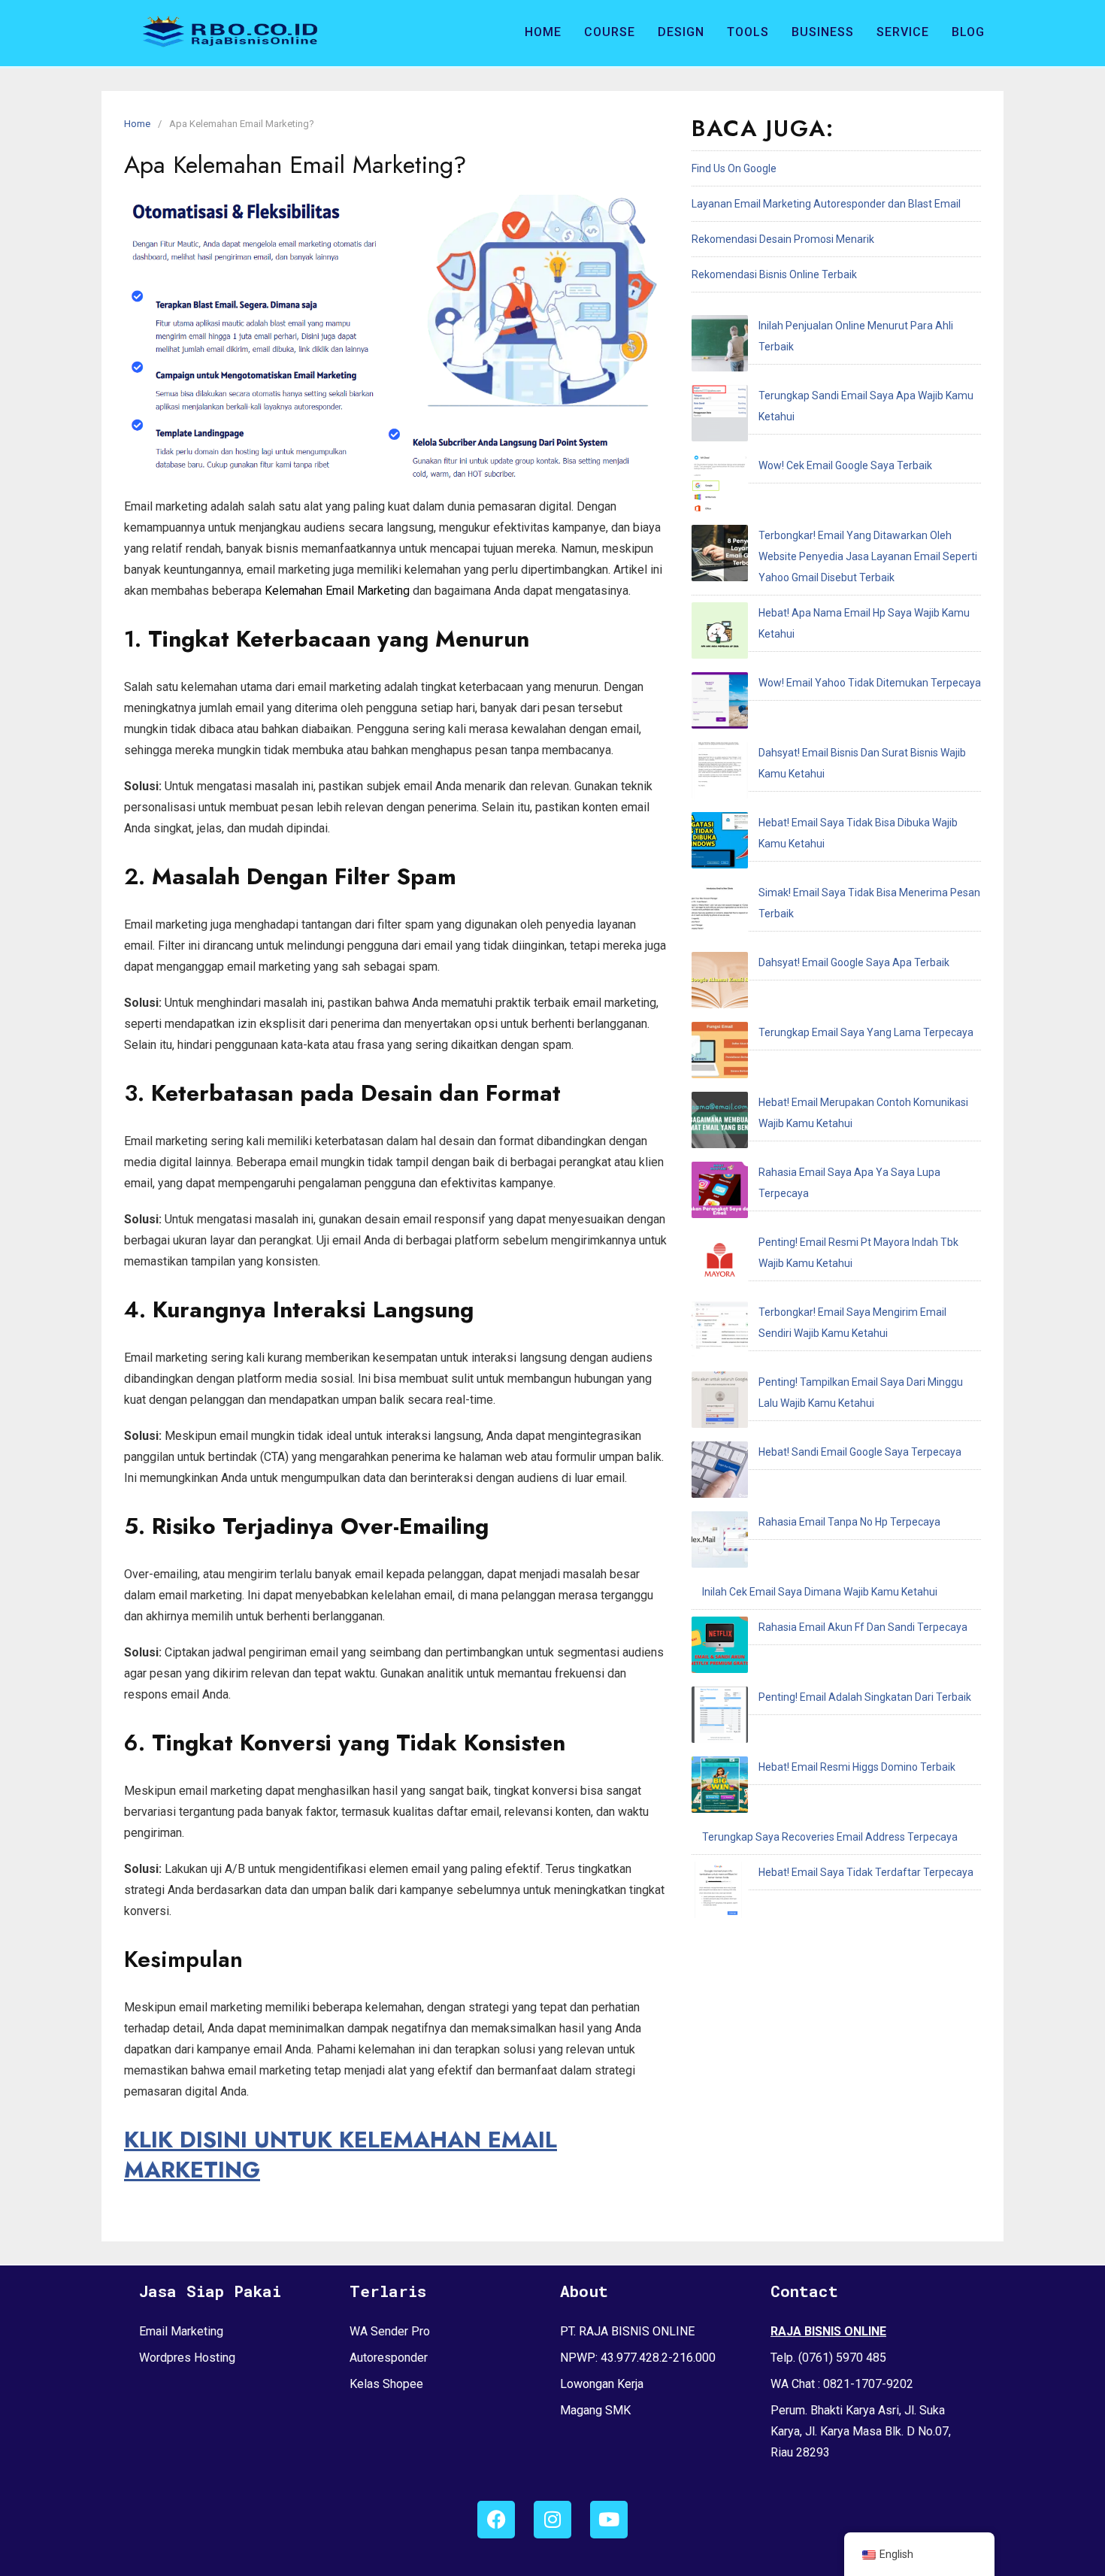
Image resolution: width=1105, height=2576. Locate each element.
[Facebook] (496, 2520)
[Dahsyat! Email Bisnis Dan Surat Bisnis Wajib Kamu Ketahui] (720, 774)
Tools (748, 32)
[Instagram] (552, 2520)
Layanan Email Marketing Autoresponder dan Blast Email (826, 204)
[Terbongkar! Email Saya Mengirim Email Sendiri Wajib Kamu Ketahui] (720, 1333)
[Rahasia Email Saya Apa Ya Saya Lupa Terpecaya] (720, 1193)
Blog (968, 32)
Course (610, 32)
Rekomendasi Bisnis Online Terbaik (774, 274)
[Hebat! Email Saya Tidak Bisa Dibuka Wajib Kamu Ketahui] (720, 844)
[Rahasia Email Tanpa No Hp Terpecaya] (720, 1543)
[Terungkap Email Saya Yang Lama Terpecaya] (720, 1053)
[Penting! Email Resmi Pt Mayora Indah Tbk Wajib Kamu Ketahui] (720, 1263)
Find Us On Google (734, 168)
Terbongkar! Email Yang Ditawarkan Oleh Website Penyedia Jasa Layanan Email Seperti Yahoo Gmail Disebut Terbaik (868, 556)
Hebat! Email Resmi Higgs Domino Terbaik (857, 1767)
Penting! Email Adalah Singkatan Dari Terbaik (865, 1697)
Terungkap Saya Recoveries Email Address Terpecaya (830, 1837)
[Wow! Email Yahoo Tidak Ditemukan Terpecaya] (720, 704)
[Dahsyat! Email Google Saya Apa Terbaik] (720, 983)
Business (823, 32)
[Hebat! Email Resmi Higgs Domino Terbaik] (720, 1788)
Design (681, 32)
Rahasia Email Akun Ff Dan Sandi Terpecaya (863, 1627)
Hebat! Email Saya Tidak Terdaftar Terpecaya (866, 1872)
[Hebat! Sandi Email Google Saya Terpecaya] (720, 1473)
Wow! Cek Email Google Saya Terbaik (845, 465)
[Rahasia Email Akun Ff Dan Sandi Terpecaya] (720, 1648)
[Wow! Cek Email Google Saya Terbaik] (720, 486)
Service (903, 32)
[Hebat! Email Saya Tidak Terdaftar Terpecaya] (720, 1893)
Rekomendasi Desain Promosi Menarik (783, 239)
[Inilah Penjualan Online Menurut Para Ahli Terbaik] (720, 347)
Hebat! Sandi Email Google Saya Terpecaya (860, 1452)
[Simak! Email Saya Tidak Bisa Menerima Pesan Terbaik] (720, 914)
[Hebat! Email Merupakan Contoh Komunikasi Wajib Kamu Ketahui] (720, 1123)
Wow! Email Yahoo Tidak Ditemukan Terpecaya (870, 683)
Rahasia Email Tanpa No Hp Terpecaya (849, 1522)
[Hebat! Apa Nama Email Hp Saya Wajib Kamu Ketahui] (720, 634)
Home (543, 32)
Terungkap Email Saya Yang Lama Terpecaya (866, 1032)
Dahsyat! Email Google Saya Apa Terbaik (854, 962)
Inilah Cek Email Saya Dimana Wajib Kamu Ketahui (820, 1592)
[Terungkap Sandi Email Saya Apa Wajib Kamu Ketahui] (720, 417)
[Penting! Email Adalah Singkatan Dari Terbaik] (720, 1718)
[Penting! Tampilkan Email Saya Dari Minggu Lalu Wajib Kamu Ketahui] (720, 1403)
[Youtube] (609, 2520)
